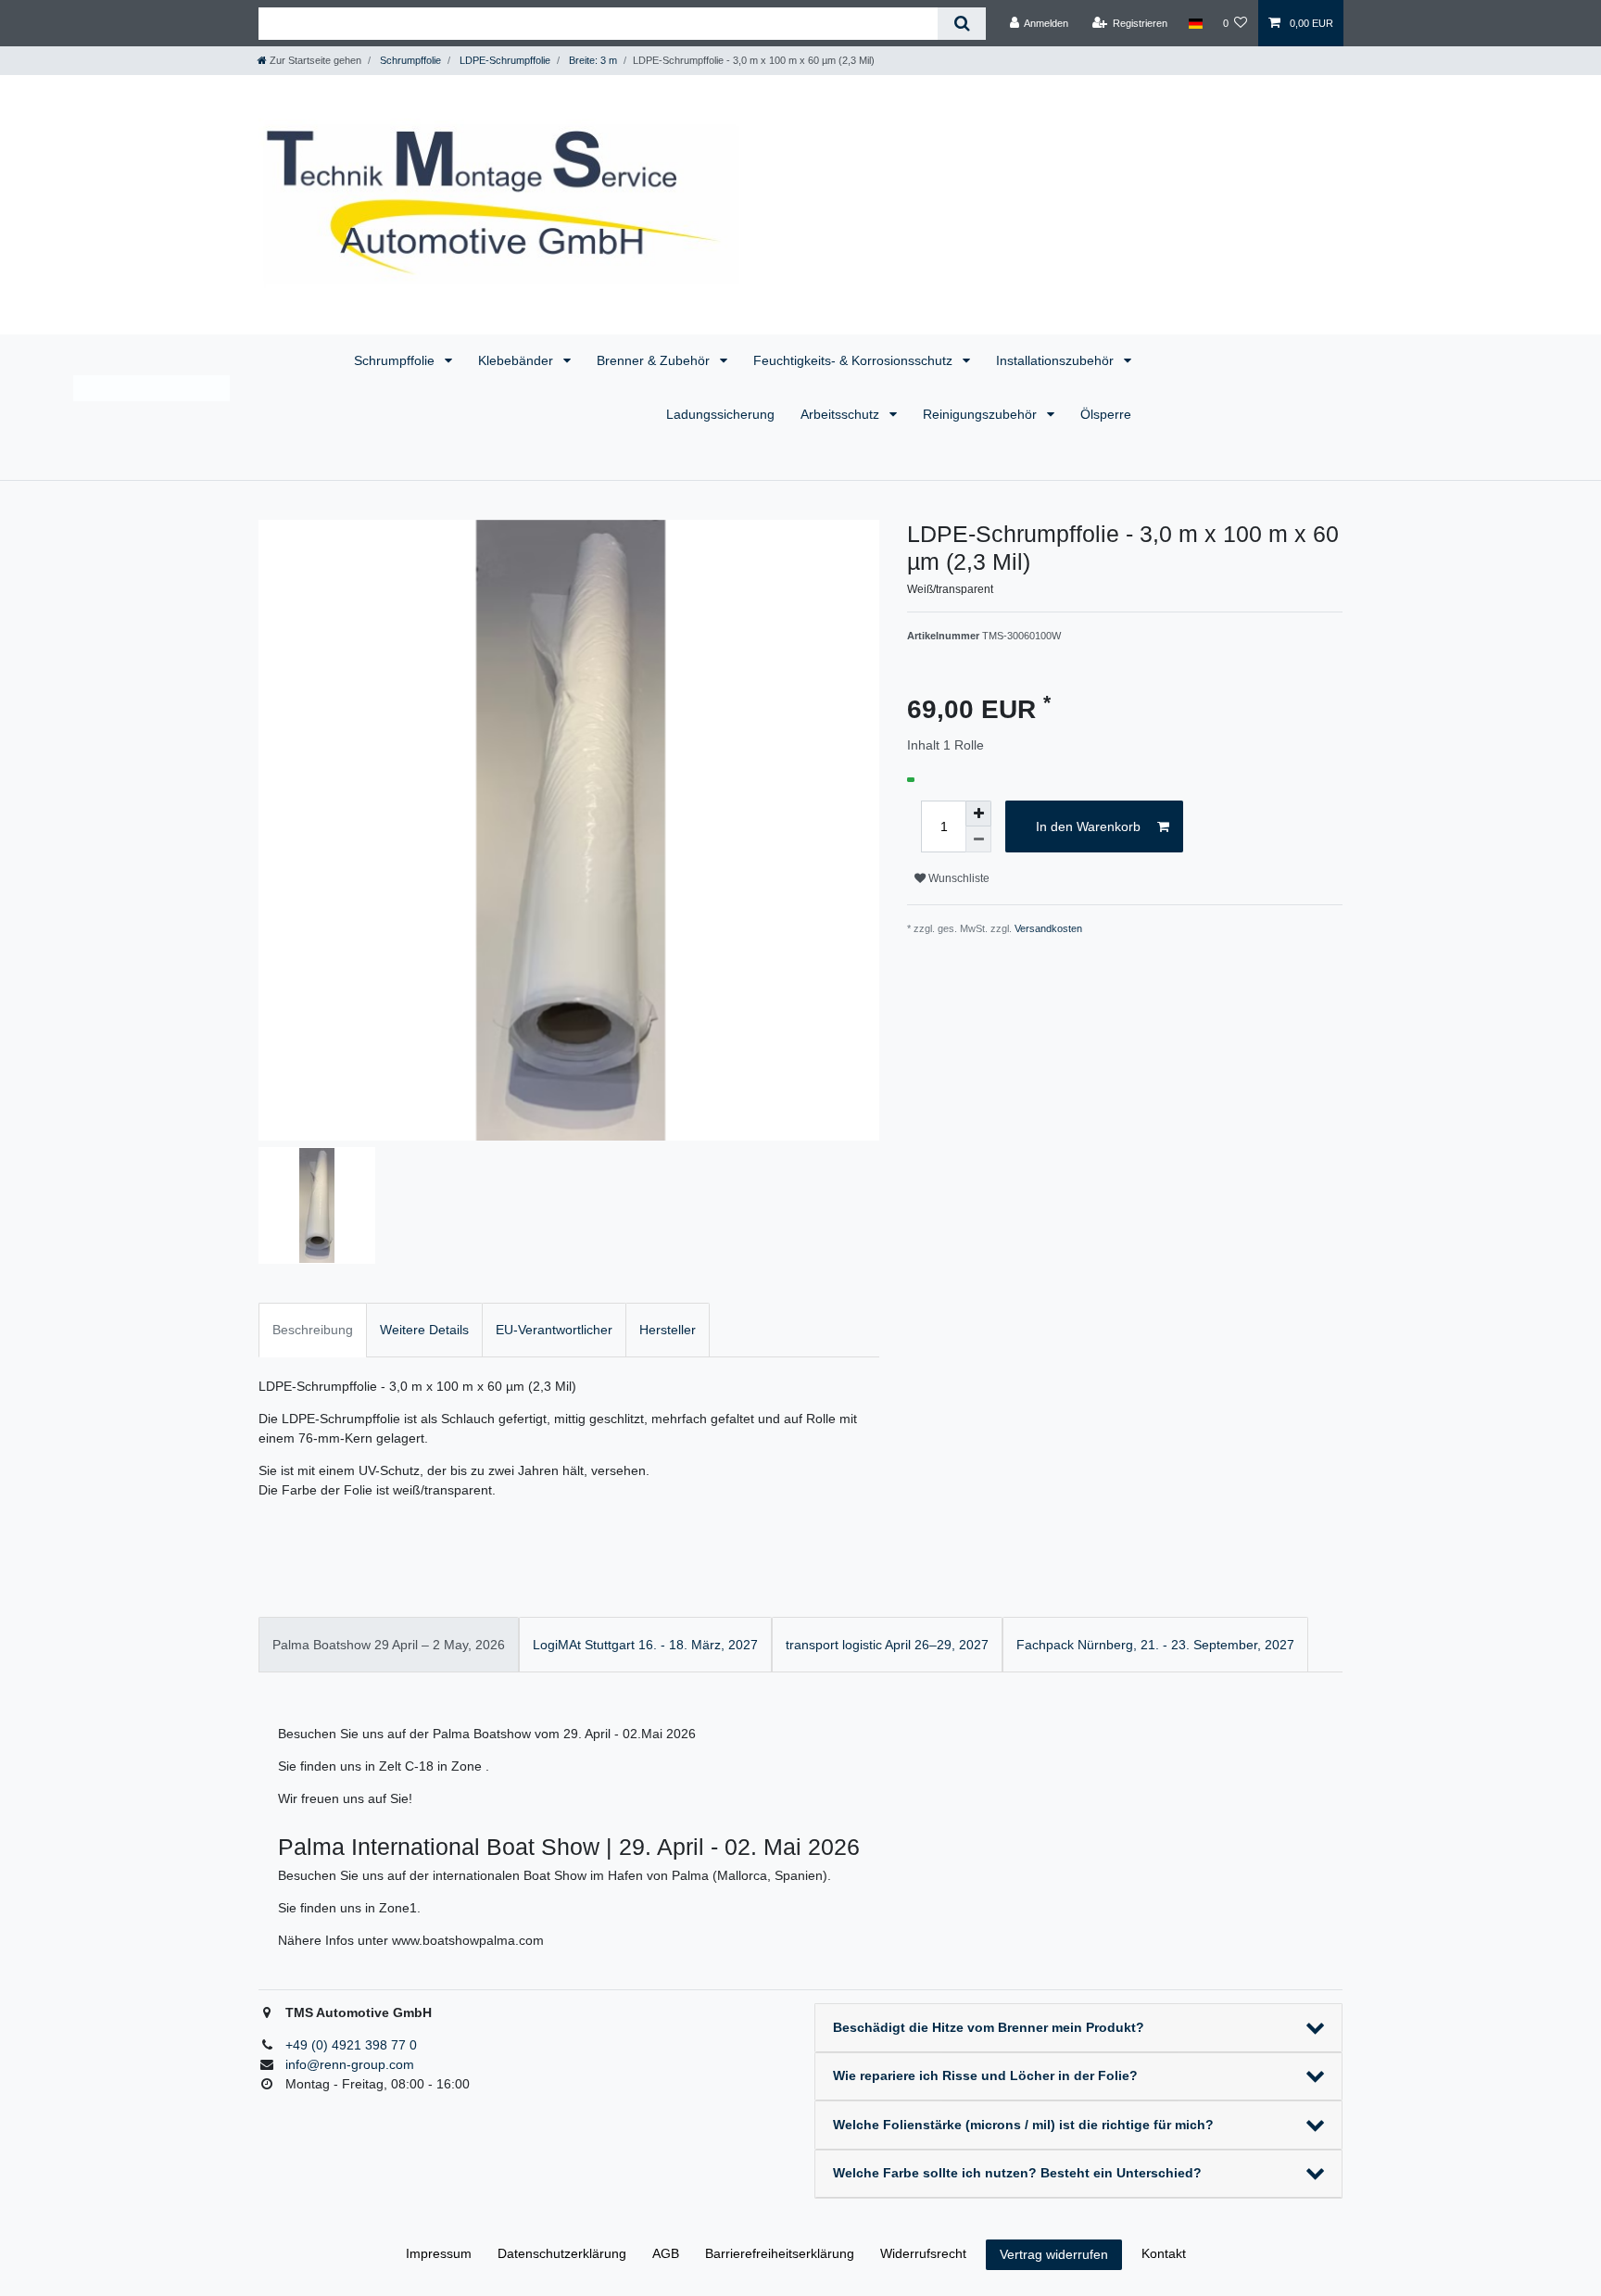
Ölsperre (1106, 414)
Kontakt (1164, 2253)
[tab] (389, 1644)
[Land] (1195, 23)
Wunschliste (958, 878)
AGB (666, 2253)
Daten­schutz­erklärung (562, 2253)
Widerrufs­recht (923, 2253)
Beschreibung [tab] (313, 1330)
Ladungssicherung (720, 414)
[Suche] (961, 24)
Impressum (439, 2253)
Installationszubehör (1057, 360)
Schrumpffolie (396, 360)
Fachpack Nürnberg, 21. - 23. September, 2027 (1155, 1645)
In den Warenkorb (1088, 826)
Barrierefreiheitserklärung (780, 2253)
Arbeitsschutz (842, 414)
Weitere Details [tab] (424, 1330)
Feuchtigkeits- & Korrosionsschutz (855, 360)
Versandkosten (1048, 928)
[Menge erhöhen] (978, 814)
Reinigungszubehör (982, 414)
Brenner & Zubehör (655, 360)
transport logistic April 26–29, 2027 (887, 1645)
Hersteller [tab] (668, 1330)
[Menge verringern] (978, 839)
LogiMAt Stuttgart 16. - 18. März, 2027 (645, 1645)
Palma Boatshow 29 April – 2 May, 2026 (389, 1645)
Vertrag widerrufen (1054, 2254)
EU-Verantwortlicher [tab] (554, 1330)
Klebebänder (517, 360)
